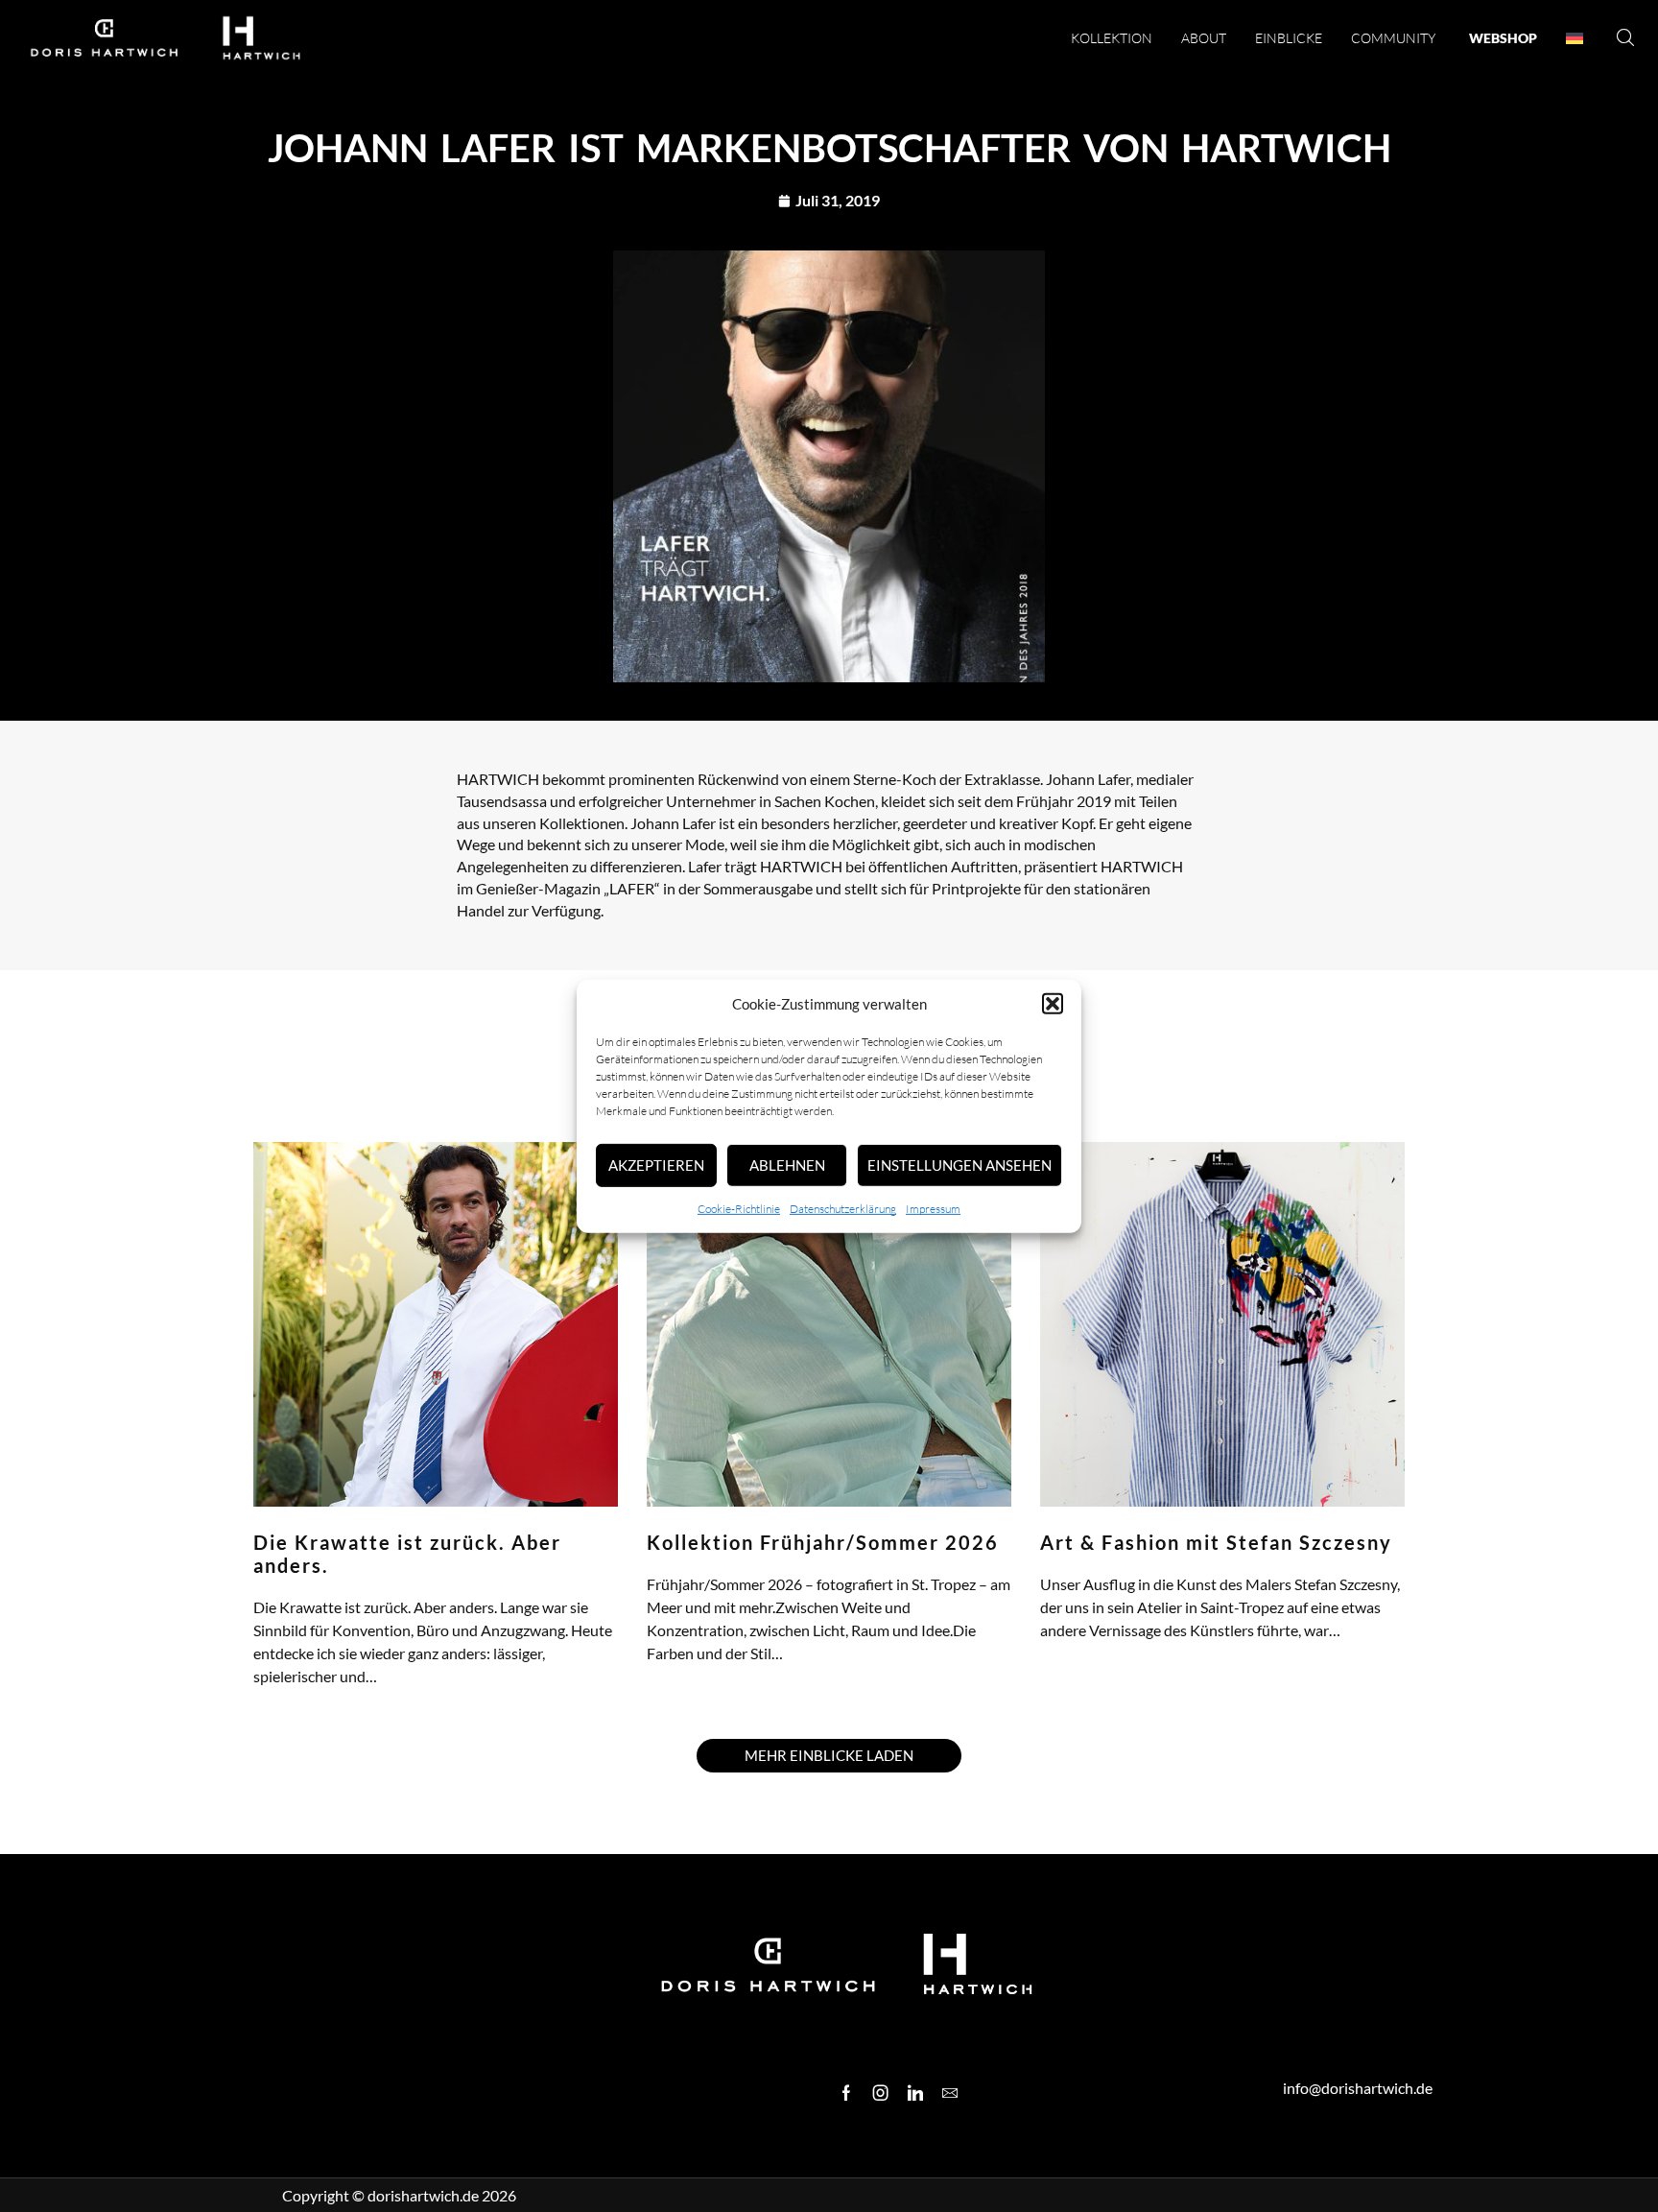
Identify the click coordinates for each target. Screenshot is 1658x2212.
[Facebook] (846, 2093)
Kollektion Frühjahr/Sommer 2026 (823, 1542)
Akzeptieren (656, 1165)
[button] (1053, 1004)
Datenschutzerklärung (843, 1209)
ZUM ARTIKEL (290, 1700)
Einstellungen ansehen (959, 1165)
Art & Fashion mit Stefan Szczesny (1216, 1542)
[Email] (950, 2093)
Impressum (933, 1209)
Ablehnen (787, 1165)
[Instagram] (881, 2093)
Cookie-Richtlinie (739, 1209)
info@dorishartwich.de (1358, 2088)
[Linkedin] (915, 2093)
